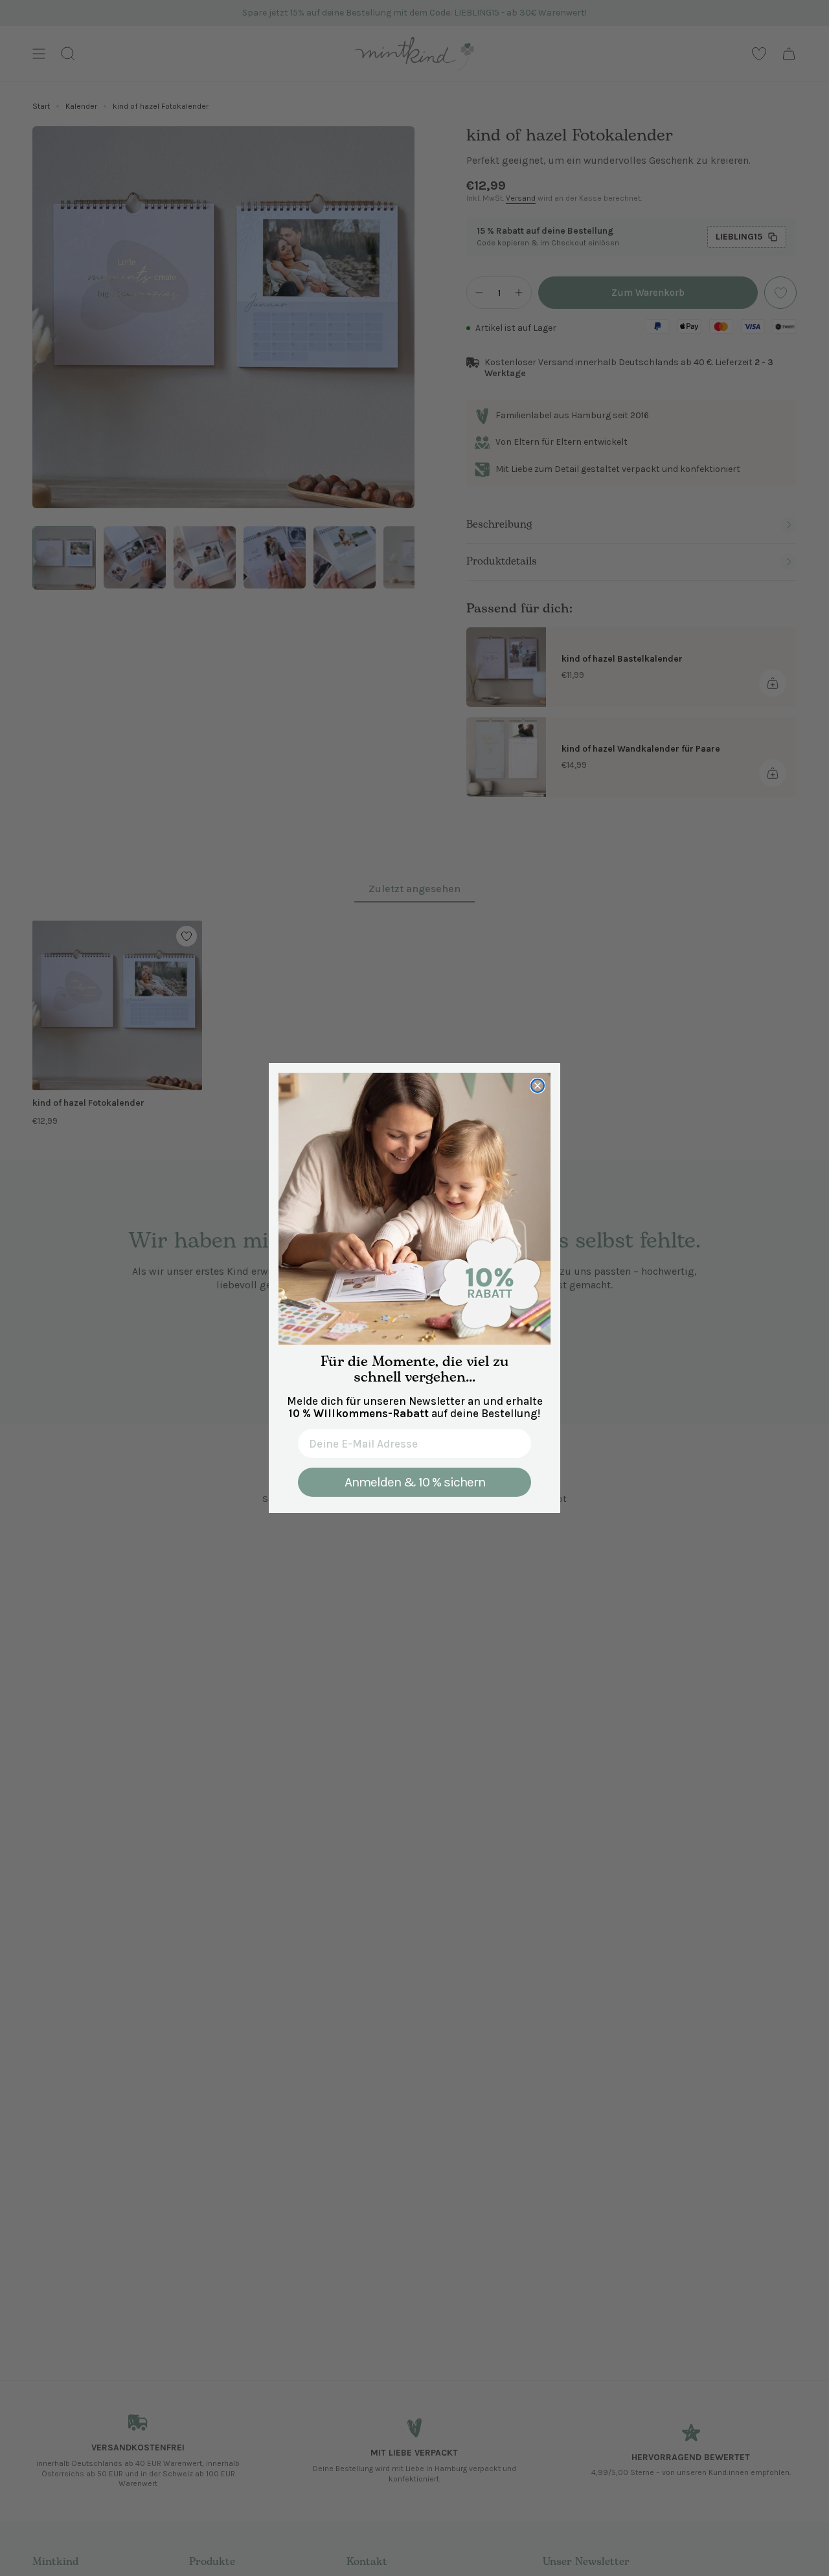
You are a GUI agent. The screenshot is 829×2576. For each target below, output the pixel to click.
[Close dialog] (538, 1086)
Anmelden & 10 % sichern (415, 1482)
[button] (414, 1209)
